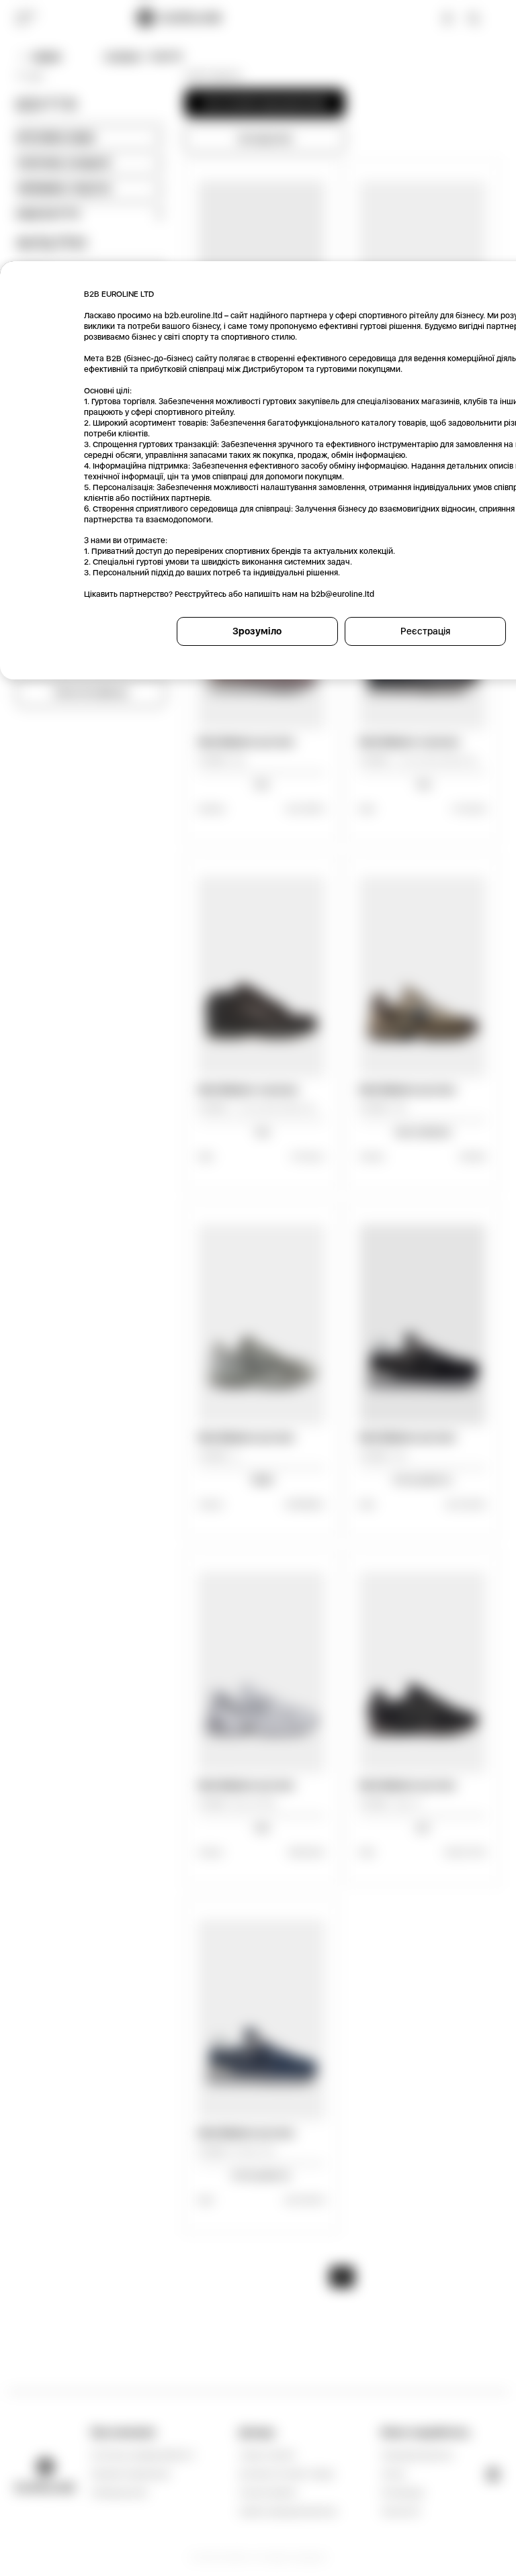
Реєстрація (425, 631)
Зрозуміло (257, 631)
